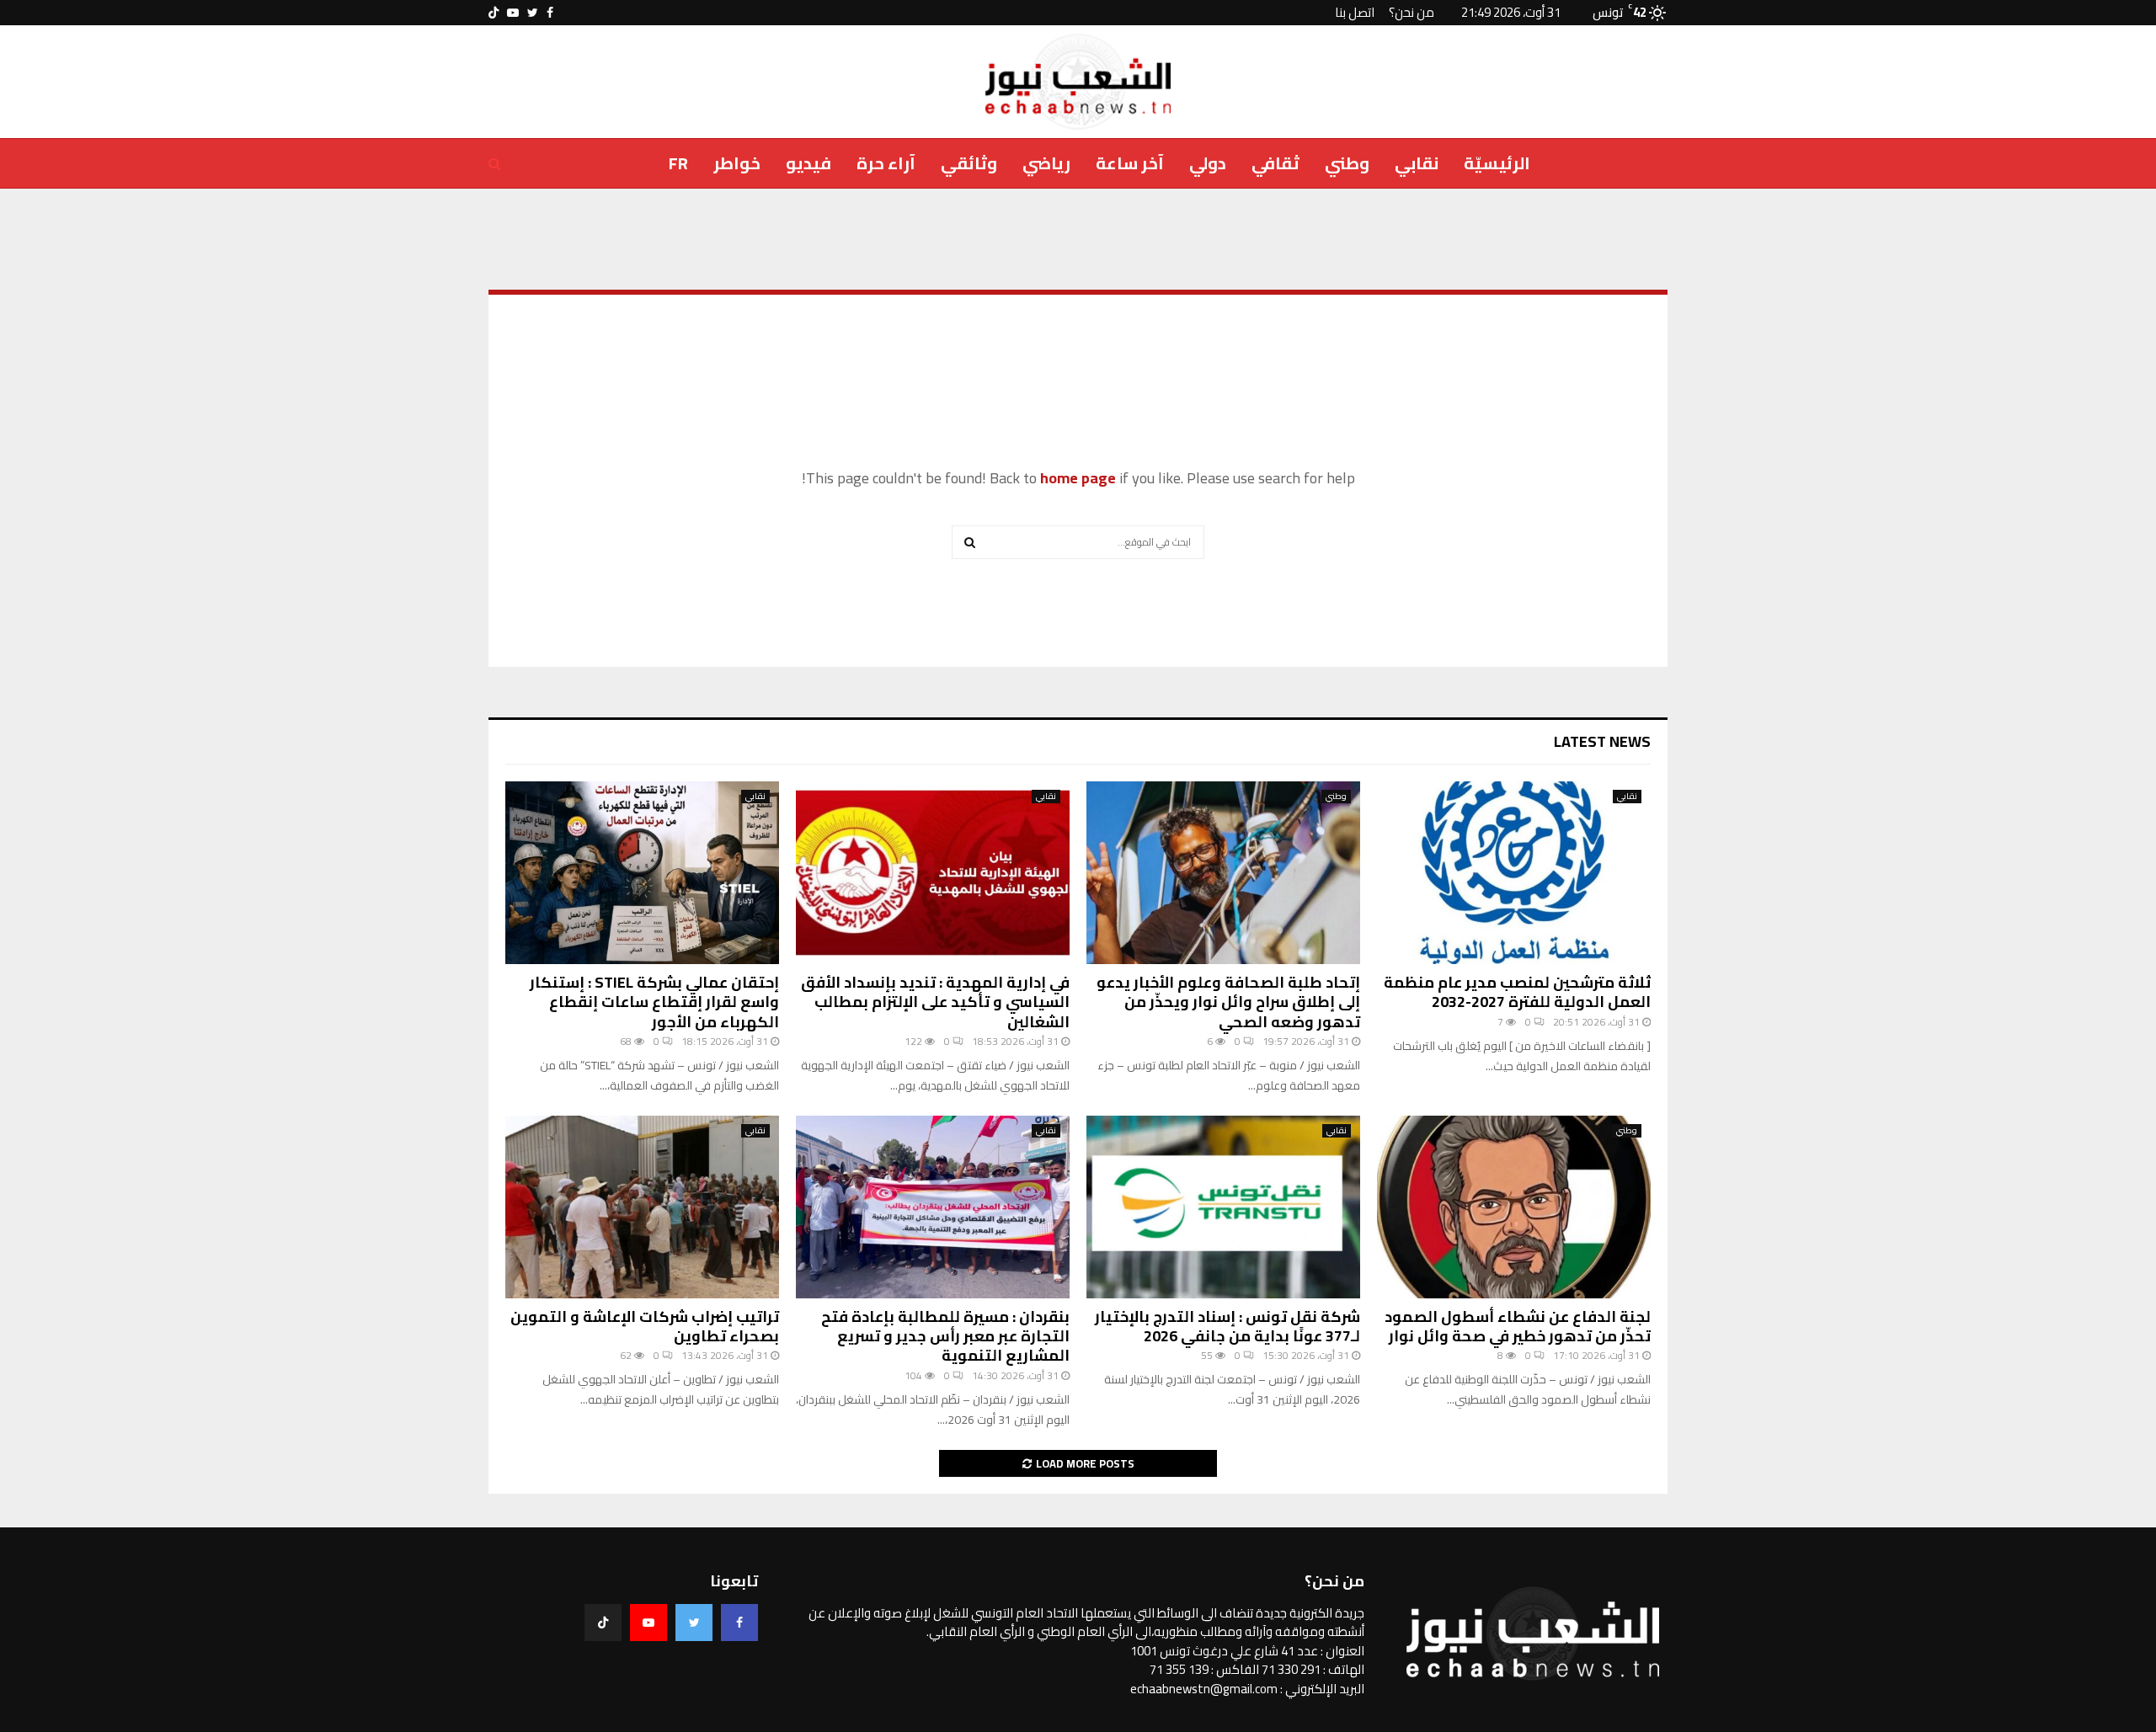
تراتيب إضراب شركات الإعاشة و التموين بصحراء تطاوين (645, 1326)
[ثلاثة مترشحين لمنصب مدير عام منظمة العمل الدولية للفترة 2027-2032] (1514, 873)
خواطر (737, 163)
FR (678, 163)
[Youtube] (648, 1623)
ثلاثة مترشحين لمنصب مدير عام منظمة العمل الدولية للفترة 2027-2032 (1517, 992)
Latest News (1602, 741)
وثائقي (969, 163)
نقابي (1417, 163)
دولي (1208, 163)
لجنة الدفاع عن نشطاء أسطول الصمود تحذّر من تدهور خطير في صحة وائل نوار (1518, 1326)
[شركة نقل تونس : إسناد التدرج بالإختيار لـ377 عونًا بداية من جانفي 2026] (1223, 1207)
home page (1078, 478)
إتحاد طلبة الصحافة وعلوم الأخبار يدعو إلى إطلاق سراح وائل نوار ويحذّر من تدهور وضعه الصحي (1228, 1002)
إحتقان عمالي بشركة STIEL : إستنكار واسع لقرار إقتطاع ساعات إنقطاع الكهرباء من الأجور (654, 1002)
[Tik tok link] (494, 13)
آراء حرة (886, 163)
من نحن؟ (1412, 12)
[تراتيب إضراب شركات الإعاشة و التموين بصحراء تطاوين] (642, 1207)
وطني (1347, 163)
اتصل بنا (1355, 12)
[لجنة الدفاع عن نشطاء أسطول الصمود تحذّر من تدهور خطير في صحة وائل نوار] (1514, 1207)
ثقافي (1275, 163)
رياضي (1046, 163)
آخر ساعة (1130, 163)
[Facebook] (739, 1623)
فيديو (808, 163)
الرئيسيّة (1497, 163)
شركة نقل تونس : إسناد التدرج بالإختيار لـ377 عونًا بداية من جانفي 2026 (1227, 1326)
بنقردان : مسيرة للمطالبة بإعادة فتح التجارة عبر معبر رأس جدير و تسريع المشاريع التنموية (945, 1336)
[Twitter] (694, 1623)
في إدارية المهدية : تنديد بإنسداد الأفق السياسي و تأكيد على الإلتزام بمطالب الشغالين (935, 1002)
